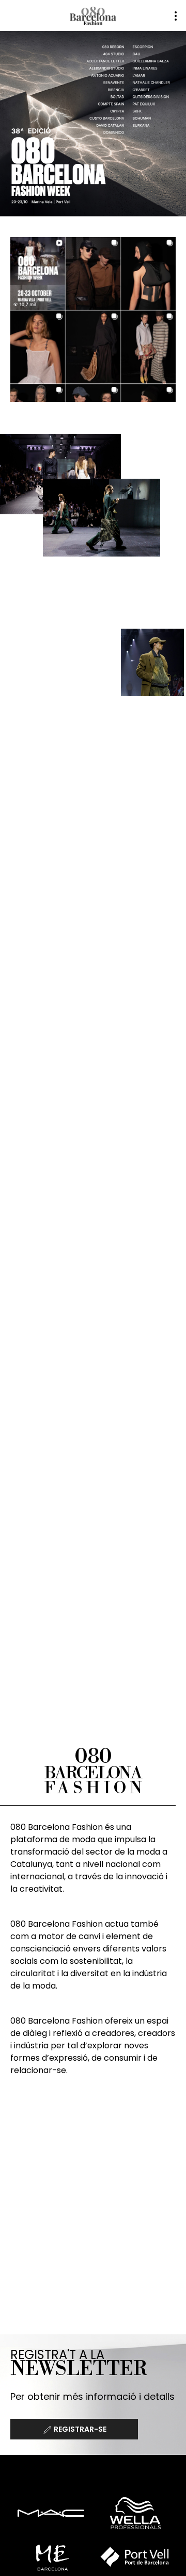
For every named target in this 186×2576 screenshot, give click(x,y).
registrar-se (79, 2429)
